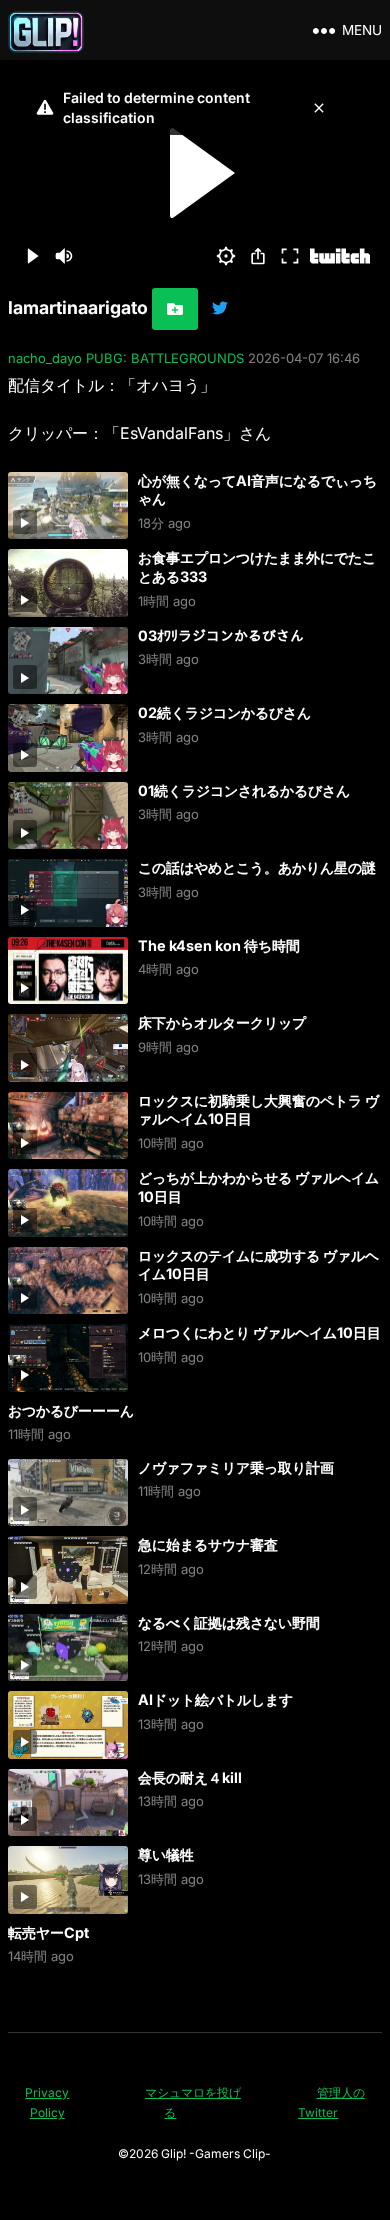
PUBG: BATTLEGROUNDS (165, 358)
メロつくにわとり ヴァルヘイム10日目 (259, 1332)
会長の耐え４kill (190, 1777)
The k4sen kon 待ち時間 (219, 945)
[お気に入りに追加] (175, 309)
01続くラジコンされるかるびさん (244, 790)
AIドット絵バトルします (215, 1699)
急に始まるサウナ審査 (208, 1544)
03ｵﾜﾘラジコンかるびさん (221, 635)
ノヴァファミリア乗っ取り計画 (236, 1467)
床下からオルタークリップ (222, 1022)
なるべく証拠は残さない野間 (229, 1622)
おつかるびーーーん (71, 1410)
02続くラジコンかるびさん (224, 712)
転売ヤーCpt (48, 1932)
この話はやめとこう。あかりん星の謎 (257, 867)
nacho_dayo (45, 358)
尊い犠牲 (166, 1854)
